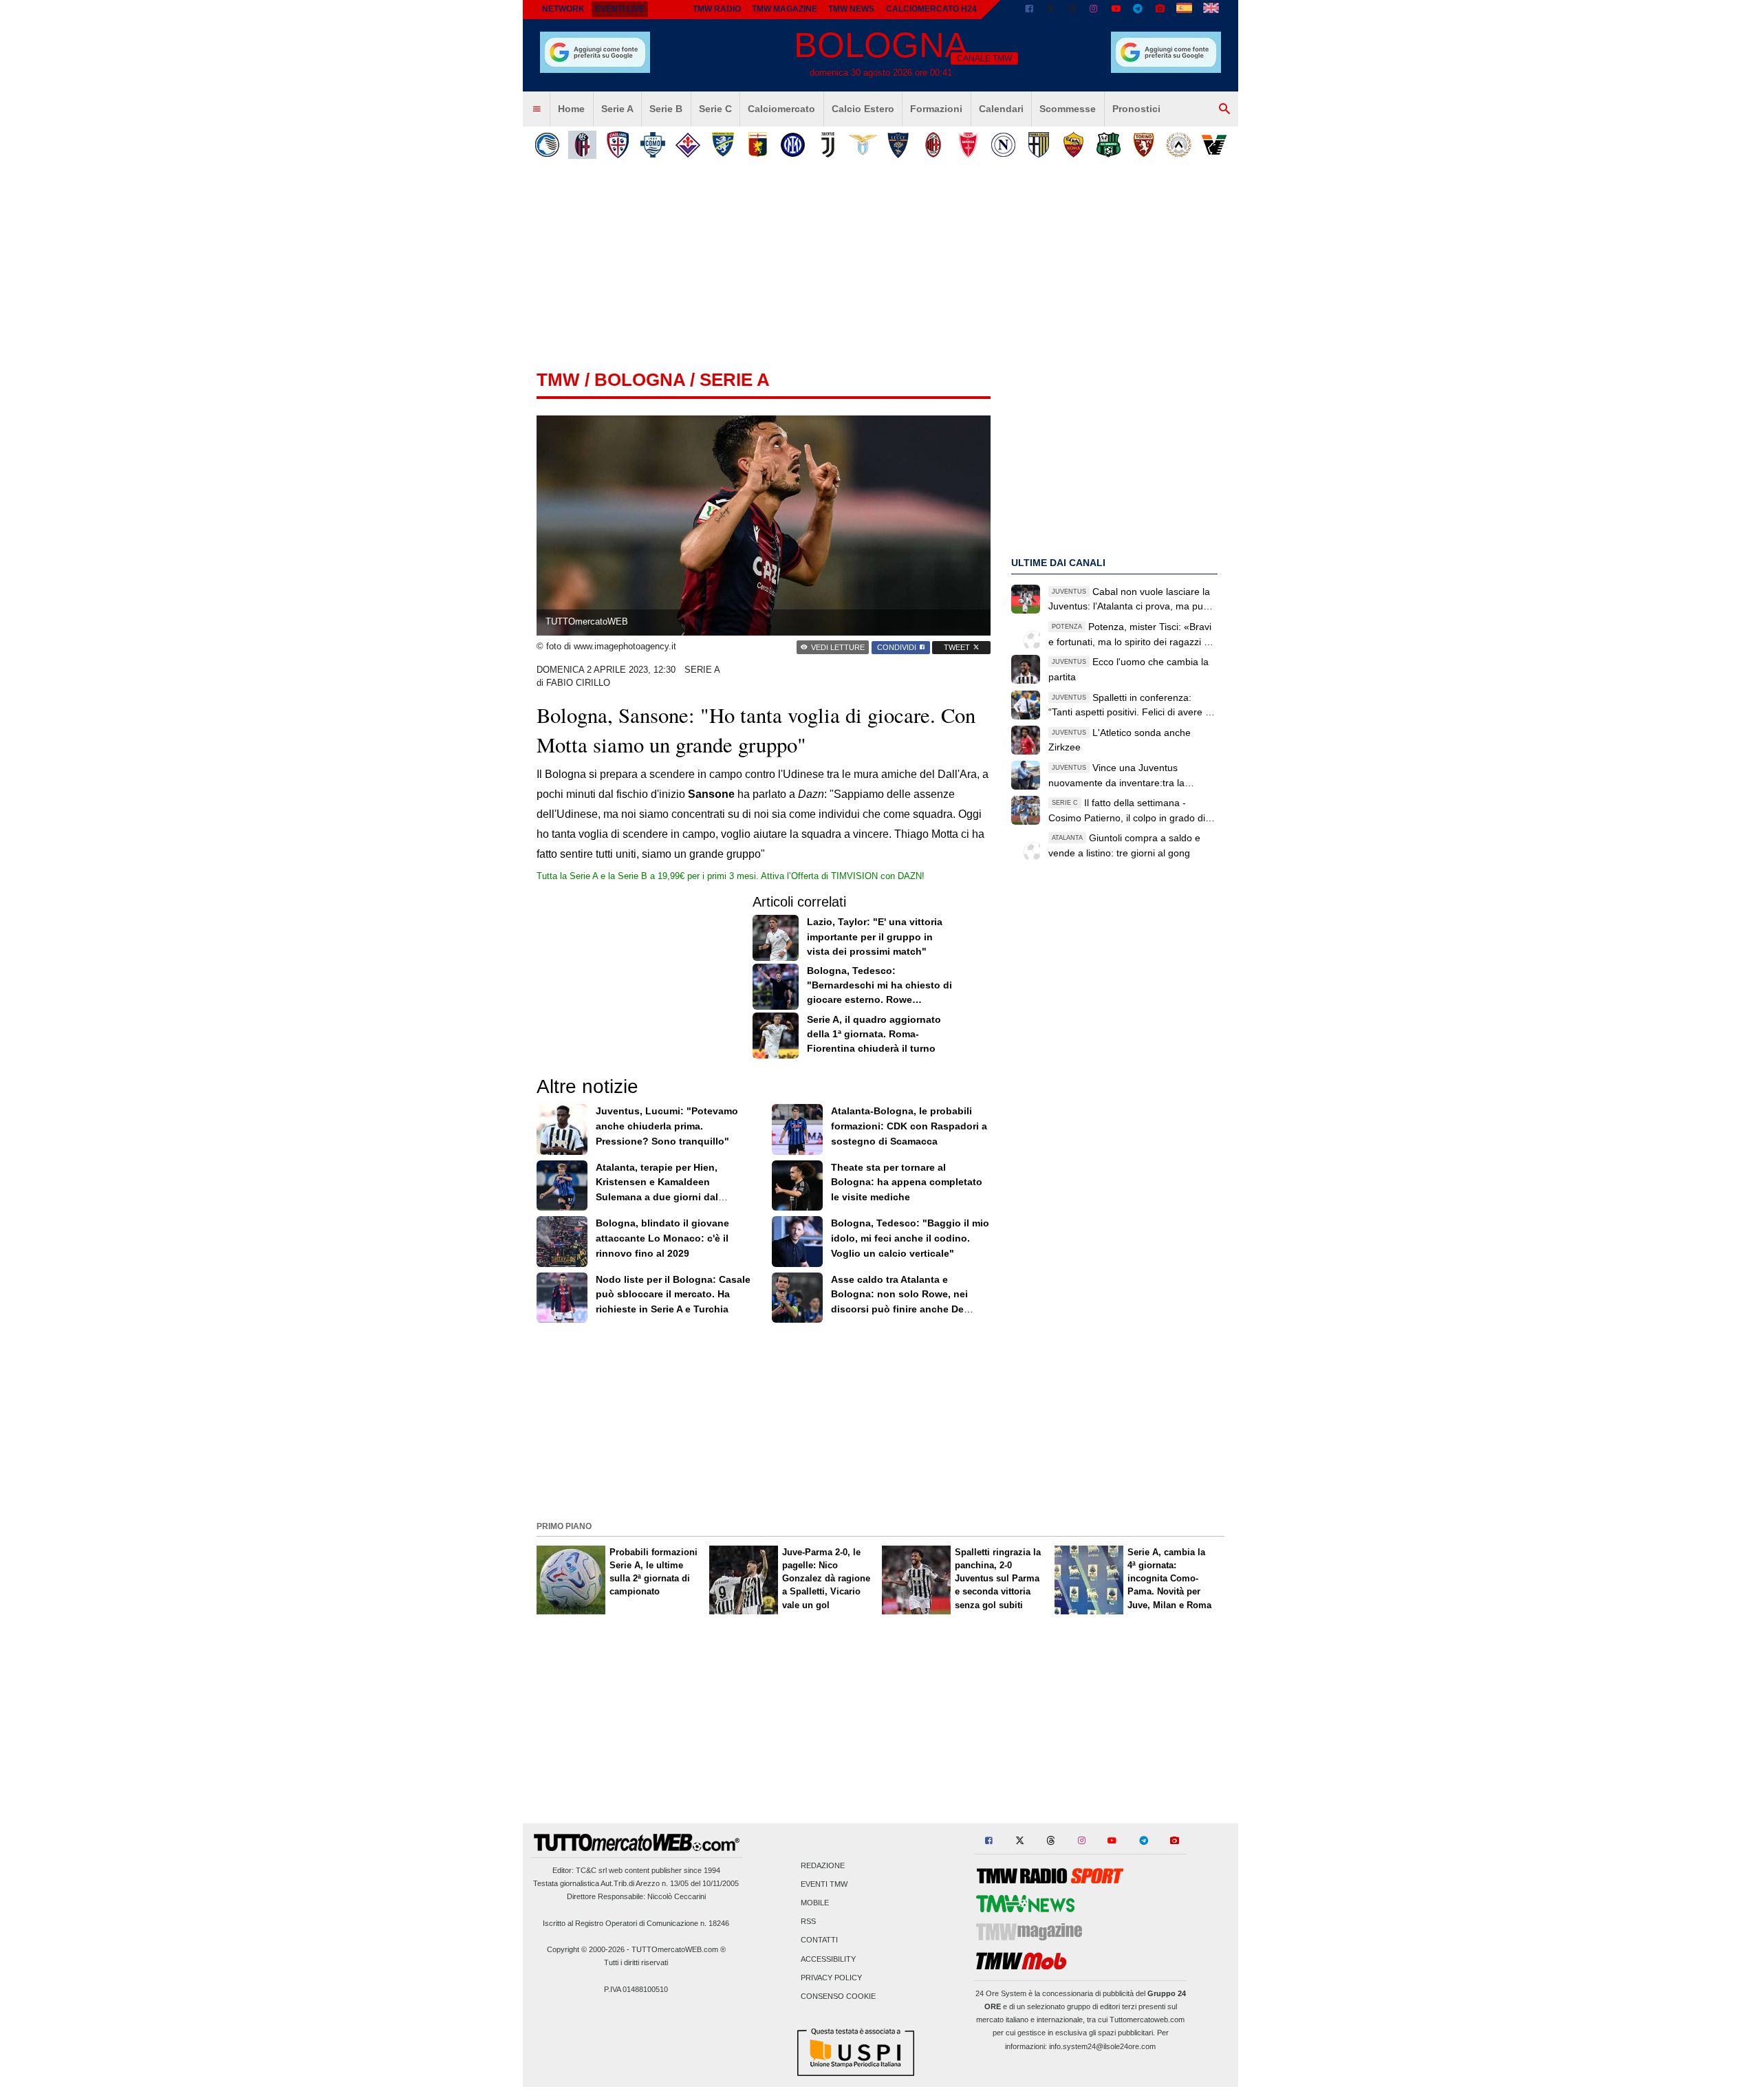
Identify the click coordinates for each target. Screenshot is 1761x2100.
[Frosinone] (723, 145)
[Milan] (933, 145)
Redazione (823, 1865)
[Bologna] (582, 145)
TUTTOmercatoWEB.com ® (679, 1949)
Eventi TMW (824, 1884)
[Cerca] (1224, 109)
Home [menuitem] (571, 109)
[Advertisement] (880, 1420)
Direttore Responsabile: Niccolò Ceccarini (636, 1896)
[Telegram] (1138, 10)
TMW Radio (717, 9)
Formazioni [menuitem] (936, 109)
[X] (1051, 10)
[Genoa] (758, 145)
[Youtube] (1116, 10)
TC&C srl (591, 1870)
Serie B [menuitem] (666, 109)
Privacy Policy (831, 1978)
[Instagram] (1094, 10)
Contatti (819, 1940)
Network (563, 9)
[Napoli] (1003, 145)
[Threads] (1073, 10)
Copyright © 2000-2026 (586, 1949)
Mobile (815, 1903)
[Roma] (1073, 145)
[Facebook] (1029, 10)
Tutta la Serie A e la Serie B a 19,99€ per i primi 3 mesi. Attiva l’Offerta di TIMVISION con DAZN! (731, 876)
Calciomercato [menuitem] (781, 109)
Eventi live (620, 9)
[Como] (652, 145)
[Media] (1160, 10)
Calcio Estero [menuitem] (863, 109)
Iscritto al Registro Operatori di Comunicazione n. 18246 (636, 1923)
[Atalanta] (547, 145)
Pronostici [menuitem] (1136, 109)
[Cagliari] (617, 145)
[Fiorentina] (688, 145)
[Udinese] (1179, 145)
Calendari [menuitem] (1001, 109)
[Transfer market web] (1211, 10)
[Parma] (1038, 145)
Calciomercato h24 (931, 9)
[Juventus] (828, 145)
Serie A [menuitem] (617, 109)
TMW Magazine (785, 9)
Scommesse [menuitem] (1068, 109)
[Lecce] (898, 145)
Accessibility (828, 1959)
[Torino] (1144, 145)
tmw (558, 380)
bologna (640, 380)
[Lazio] (863, 145)
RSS (808, 1922)
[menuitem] (537, 109)
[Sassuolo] (1109, 145)
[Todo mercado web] (1184, 10)
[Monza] (968, 145)
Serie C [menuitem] (715, 109)
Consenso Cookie (838, 1996)
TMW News (851, 9)
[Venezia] (1214, 145)
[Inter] (793, 145)
